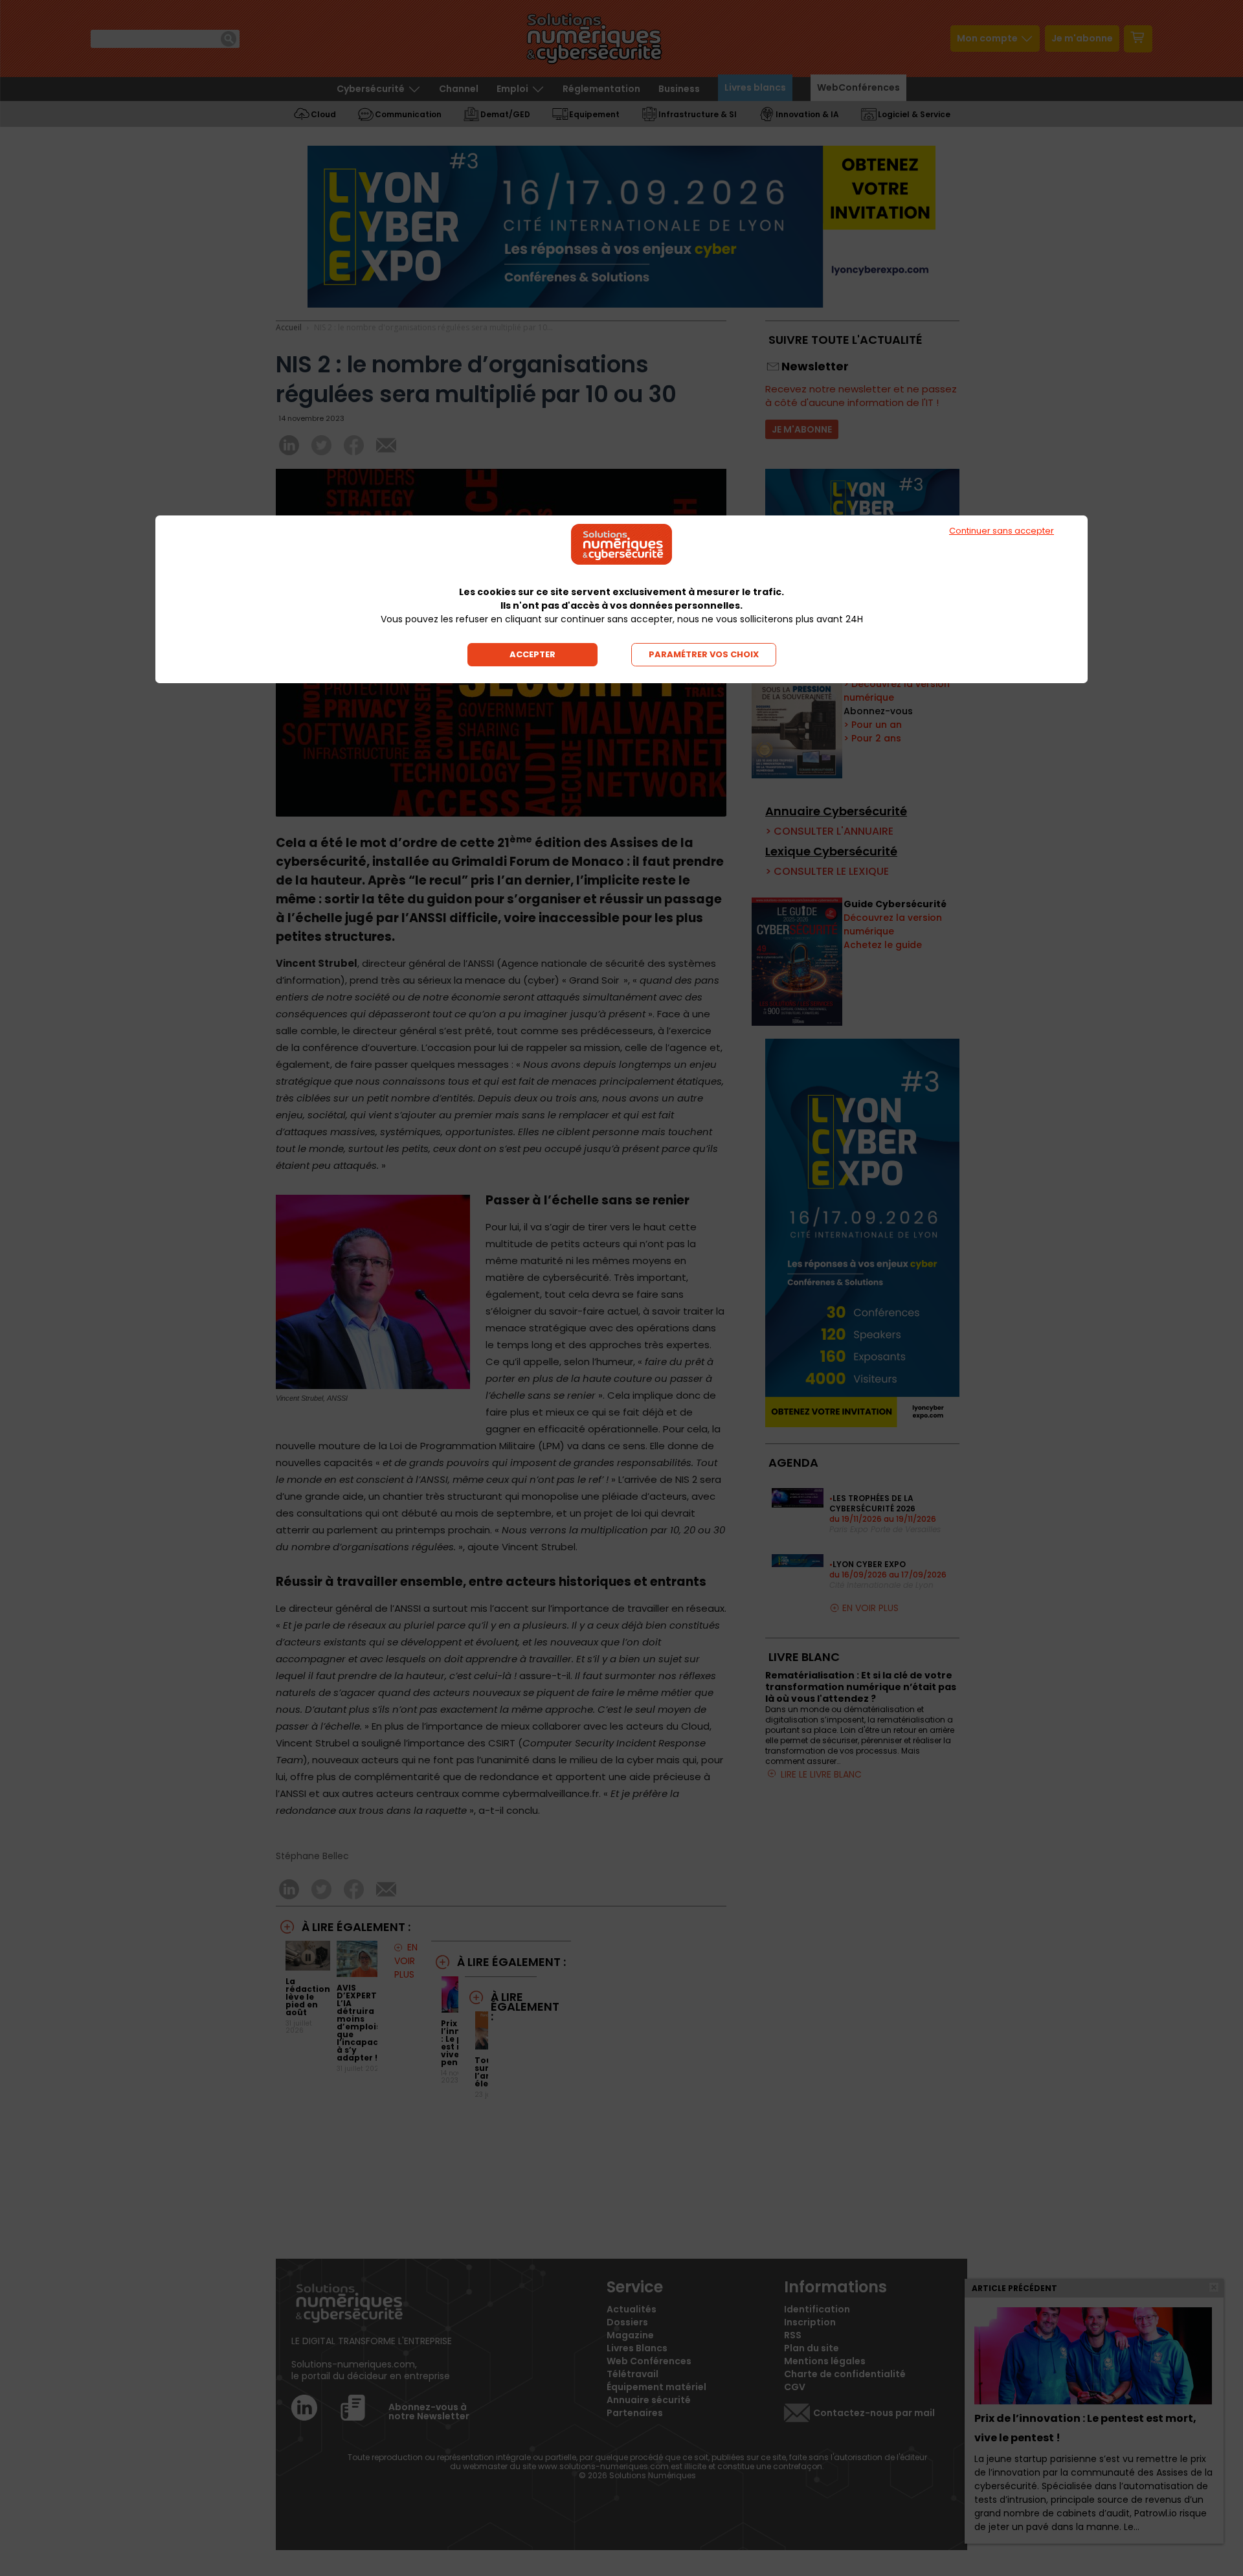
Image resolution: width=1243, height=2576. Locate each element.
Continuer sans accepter (1002, 531)
